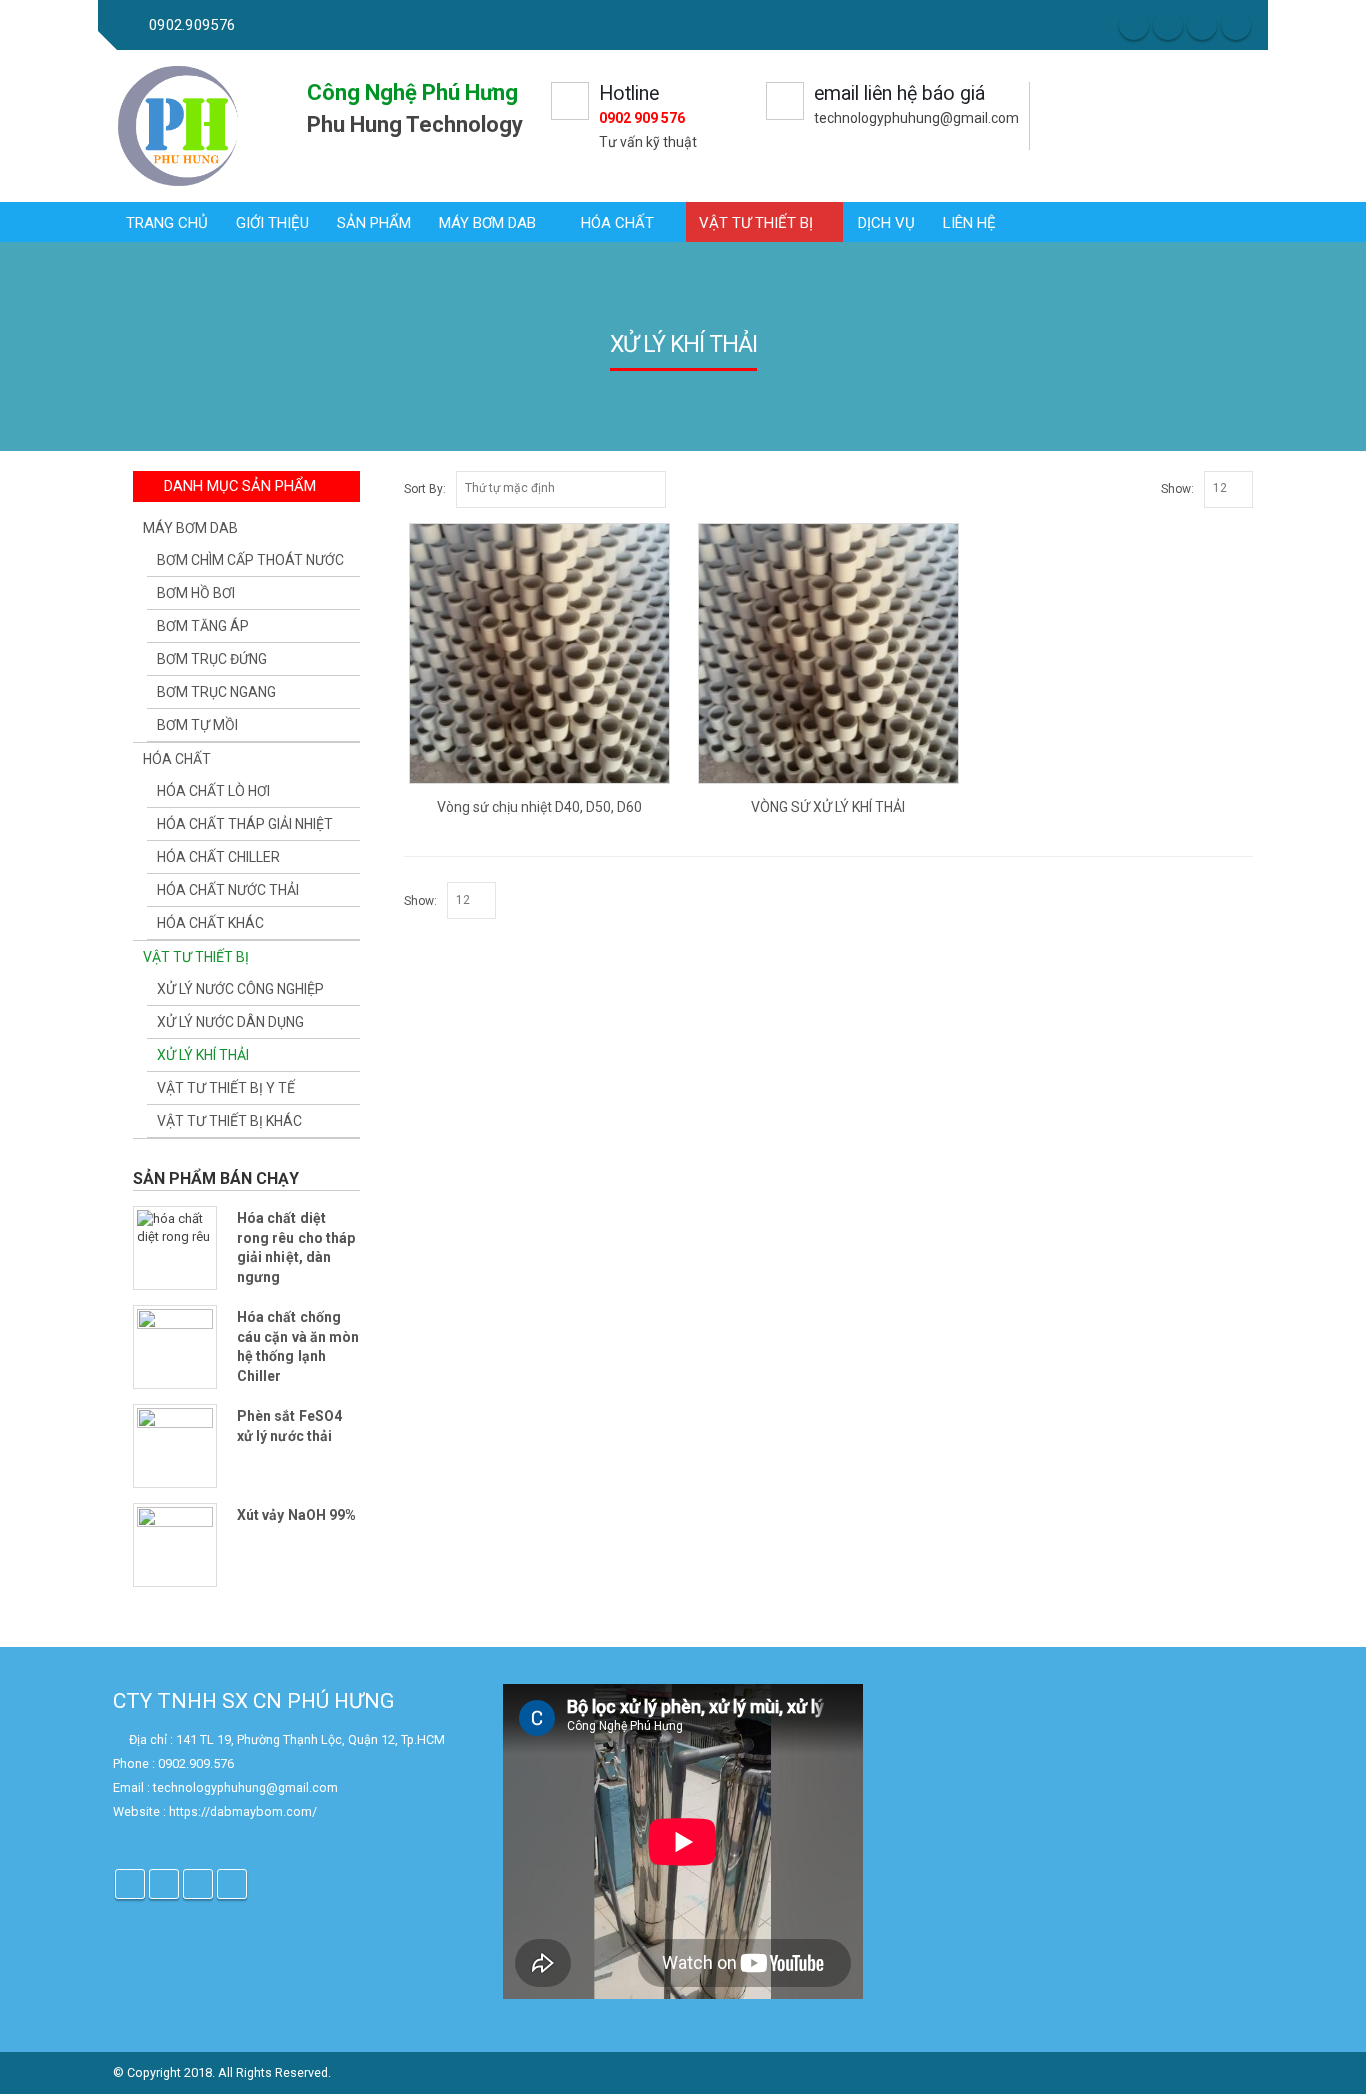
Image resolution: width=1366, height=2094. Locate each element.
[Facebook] (1134, 25)
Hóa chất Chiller (218, 857)
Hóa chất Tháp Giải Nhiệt (245, 824)
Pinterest (198, 1884)
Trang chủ (167, 223)
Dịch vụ (886, 223)
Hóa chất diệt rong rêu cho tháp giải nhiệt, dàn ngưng (296, 1247)
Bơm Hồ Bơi (196, 593)
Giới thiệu (272, 223)
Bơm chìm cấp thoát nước (250, 560)
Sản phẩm (374, 223)
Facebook (130, 1884)
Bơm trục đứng (212, 659)
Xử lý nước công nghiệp (240, 989)
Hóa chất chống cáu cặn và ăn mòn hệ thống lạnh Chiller (298, 1346)
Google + (232, 1884)
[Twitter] (1168, 25)
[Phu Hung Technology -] (179, 125)
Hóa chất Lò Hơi (213, 791)
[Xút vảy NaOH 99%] (175, 1545)
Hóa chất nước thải (228, 890)
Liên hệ (969, 223)
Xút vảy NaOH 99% (296, 1515)
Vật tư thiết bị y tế (226, 1088)
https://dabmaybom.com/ (243, 1811)
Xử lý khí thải (203, 1055)
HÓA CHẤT (617, 223)
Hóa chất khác (210, 923)
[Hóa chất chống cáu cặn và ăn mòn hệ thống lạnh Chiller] (175, 1347)
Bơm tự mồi (197, 725)
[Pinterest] (1202, 25)
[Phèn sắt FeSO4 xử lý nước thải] (175, 1446)
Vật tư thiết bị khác (229, 1121)
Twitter (164, 1884)
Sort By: (425, 489)
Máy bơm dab (487, 223)
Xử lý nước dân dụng (230, 1022)
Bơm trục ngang (216, 692)
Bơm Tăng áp (203, 626)
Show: (1177, 489)
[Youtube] (1236, 25)
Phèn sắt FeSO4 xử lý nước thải (289, 1426)
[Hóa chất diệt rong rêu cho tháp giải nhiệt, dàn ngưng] (175, 1248)
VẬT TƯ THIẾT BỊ (756, 223)
